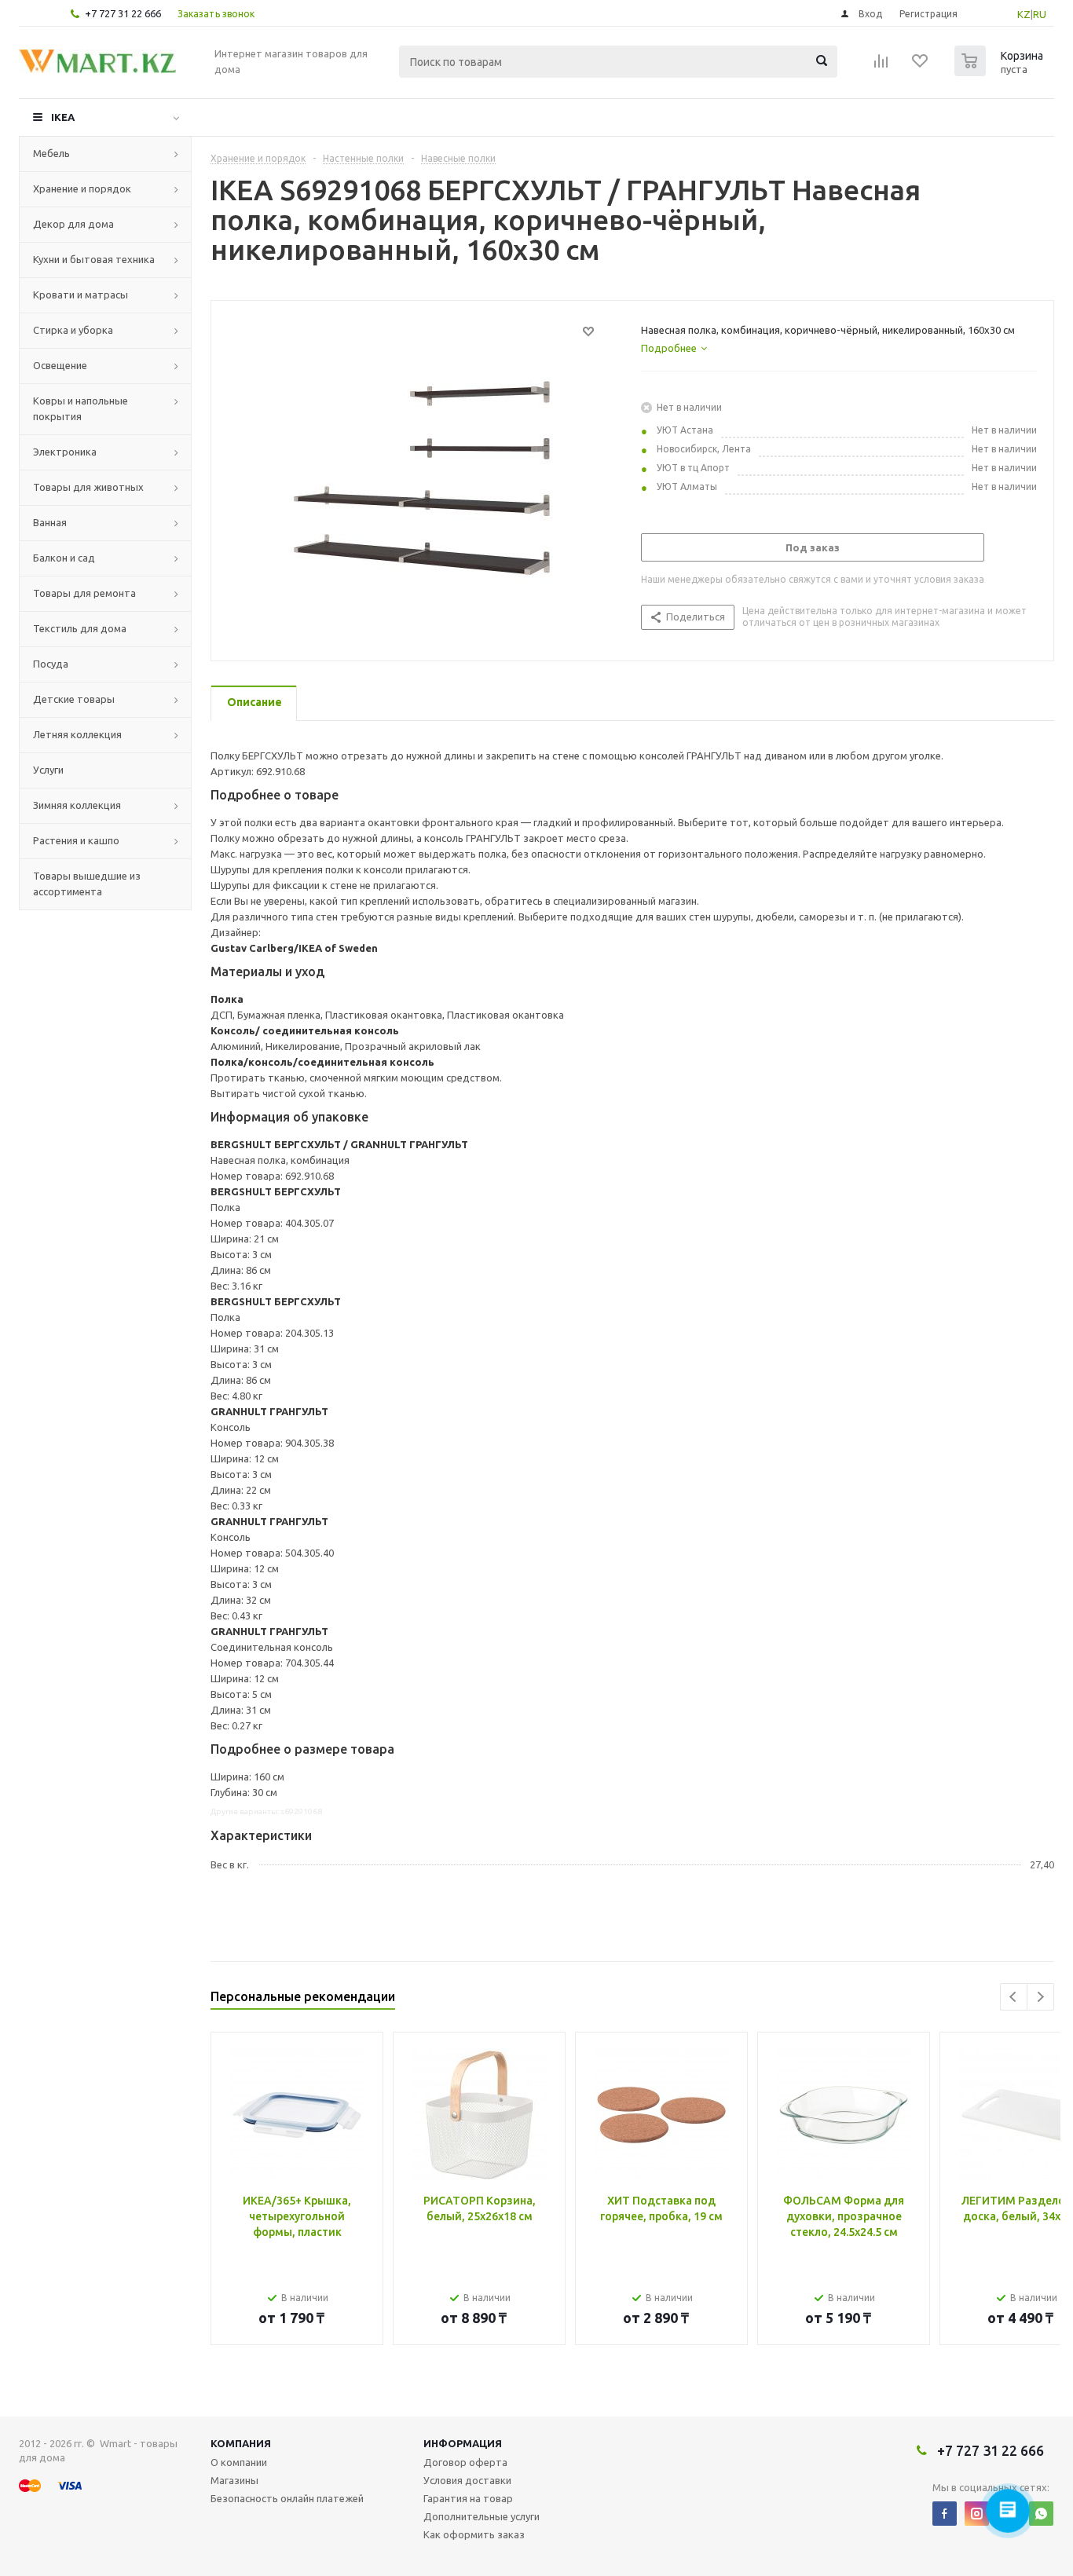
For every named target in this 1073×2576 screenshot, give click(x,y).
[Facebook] (945, 2514)
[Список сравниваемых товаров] (881, 66)
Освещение (60, 365)
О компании (239, 2462)
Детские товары (74, 699)
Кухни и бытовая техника (94, 259)
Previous (1014, 1997)
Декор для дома (73, 224)
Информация (463, 2443)
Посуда (51, 664)
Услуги (48, 770)
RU (1040, 14)
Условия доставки (467, 2480)
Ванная (50, 522)
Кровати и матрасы (81, 295)
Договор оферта (465, 2462)
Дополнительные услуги (482, 2516)
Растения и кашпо (76, 840)
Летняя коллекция (77, 734)
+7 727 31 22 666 (123, 13)
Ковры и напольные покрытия (81, 408)
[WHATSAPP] (1041, 2514)
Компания (241, 2443)
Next (1040, 1997)
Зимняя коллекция (77, 805)
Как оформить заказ (474, 2534)
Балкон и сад (64, 558)
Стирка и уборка (73, 330)
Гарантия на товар (468, 2498)
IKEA (63, 117)
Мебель (51, 153)
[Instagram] (977, 2514)
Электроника (65, 452)
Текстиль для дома (80, 628)
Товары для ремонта (84, 593)
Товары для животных (88, 487)
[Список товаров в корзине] (1001, 71)
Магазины (234, 2480)
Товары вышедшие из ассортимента (87, 884)
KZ (1024, 14)
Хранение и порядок (82, 188)
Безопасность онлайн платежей (287, 2498)
